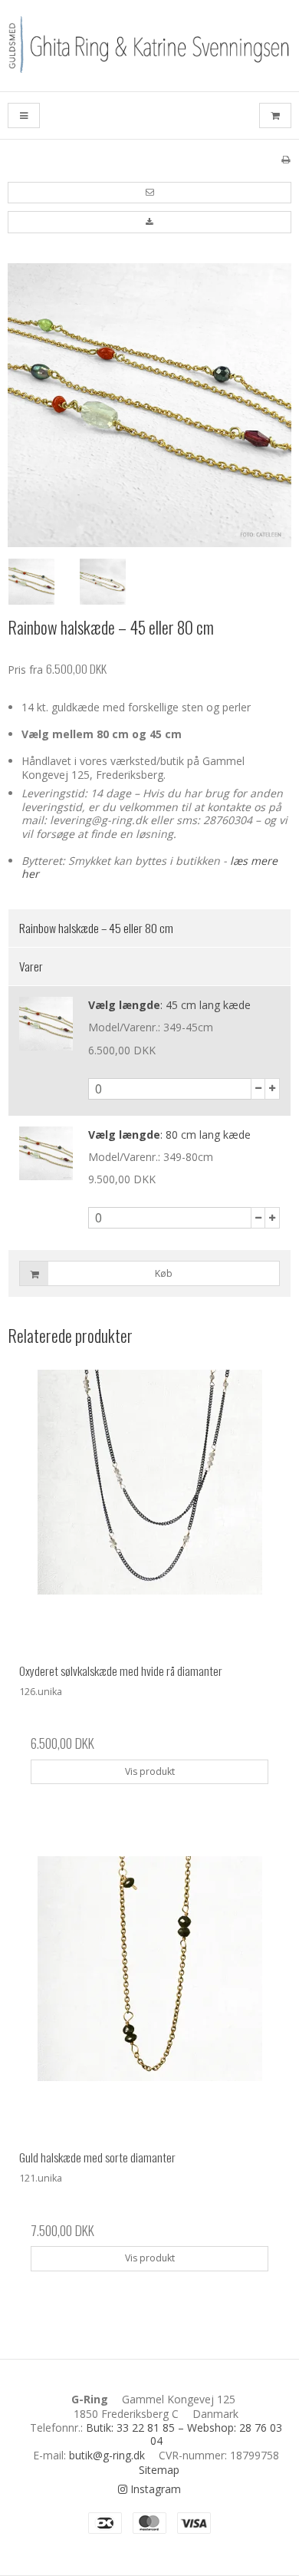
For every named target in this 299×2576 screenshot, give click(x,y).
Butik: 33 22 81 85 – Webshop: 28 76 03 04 (184, 2434)
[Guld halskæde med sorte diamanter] (149, 1997)
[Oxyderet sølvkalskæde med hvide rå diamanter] (149, 1511)
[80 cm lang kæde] (46, 1153)
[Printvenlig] (286, 159)
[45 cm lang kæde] (46, 1024)
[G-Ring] (149, 46)
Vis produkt (150, 1771)
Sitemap (159, 2470)
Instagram (154, 2489)
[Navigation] (24, 115)
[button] (149, 193)
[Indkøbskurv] (275, 115)
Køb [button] (164, 1273)
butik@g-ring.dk (107, 2455)
